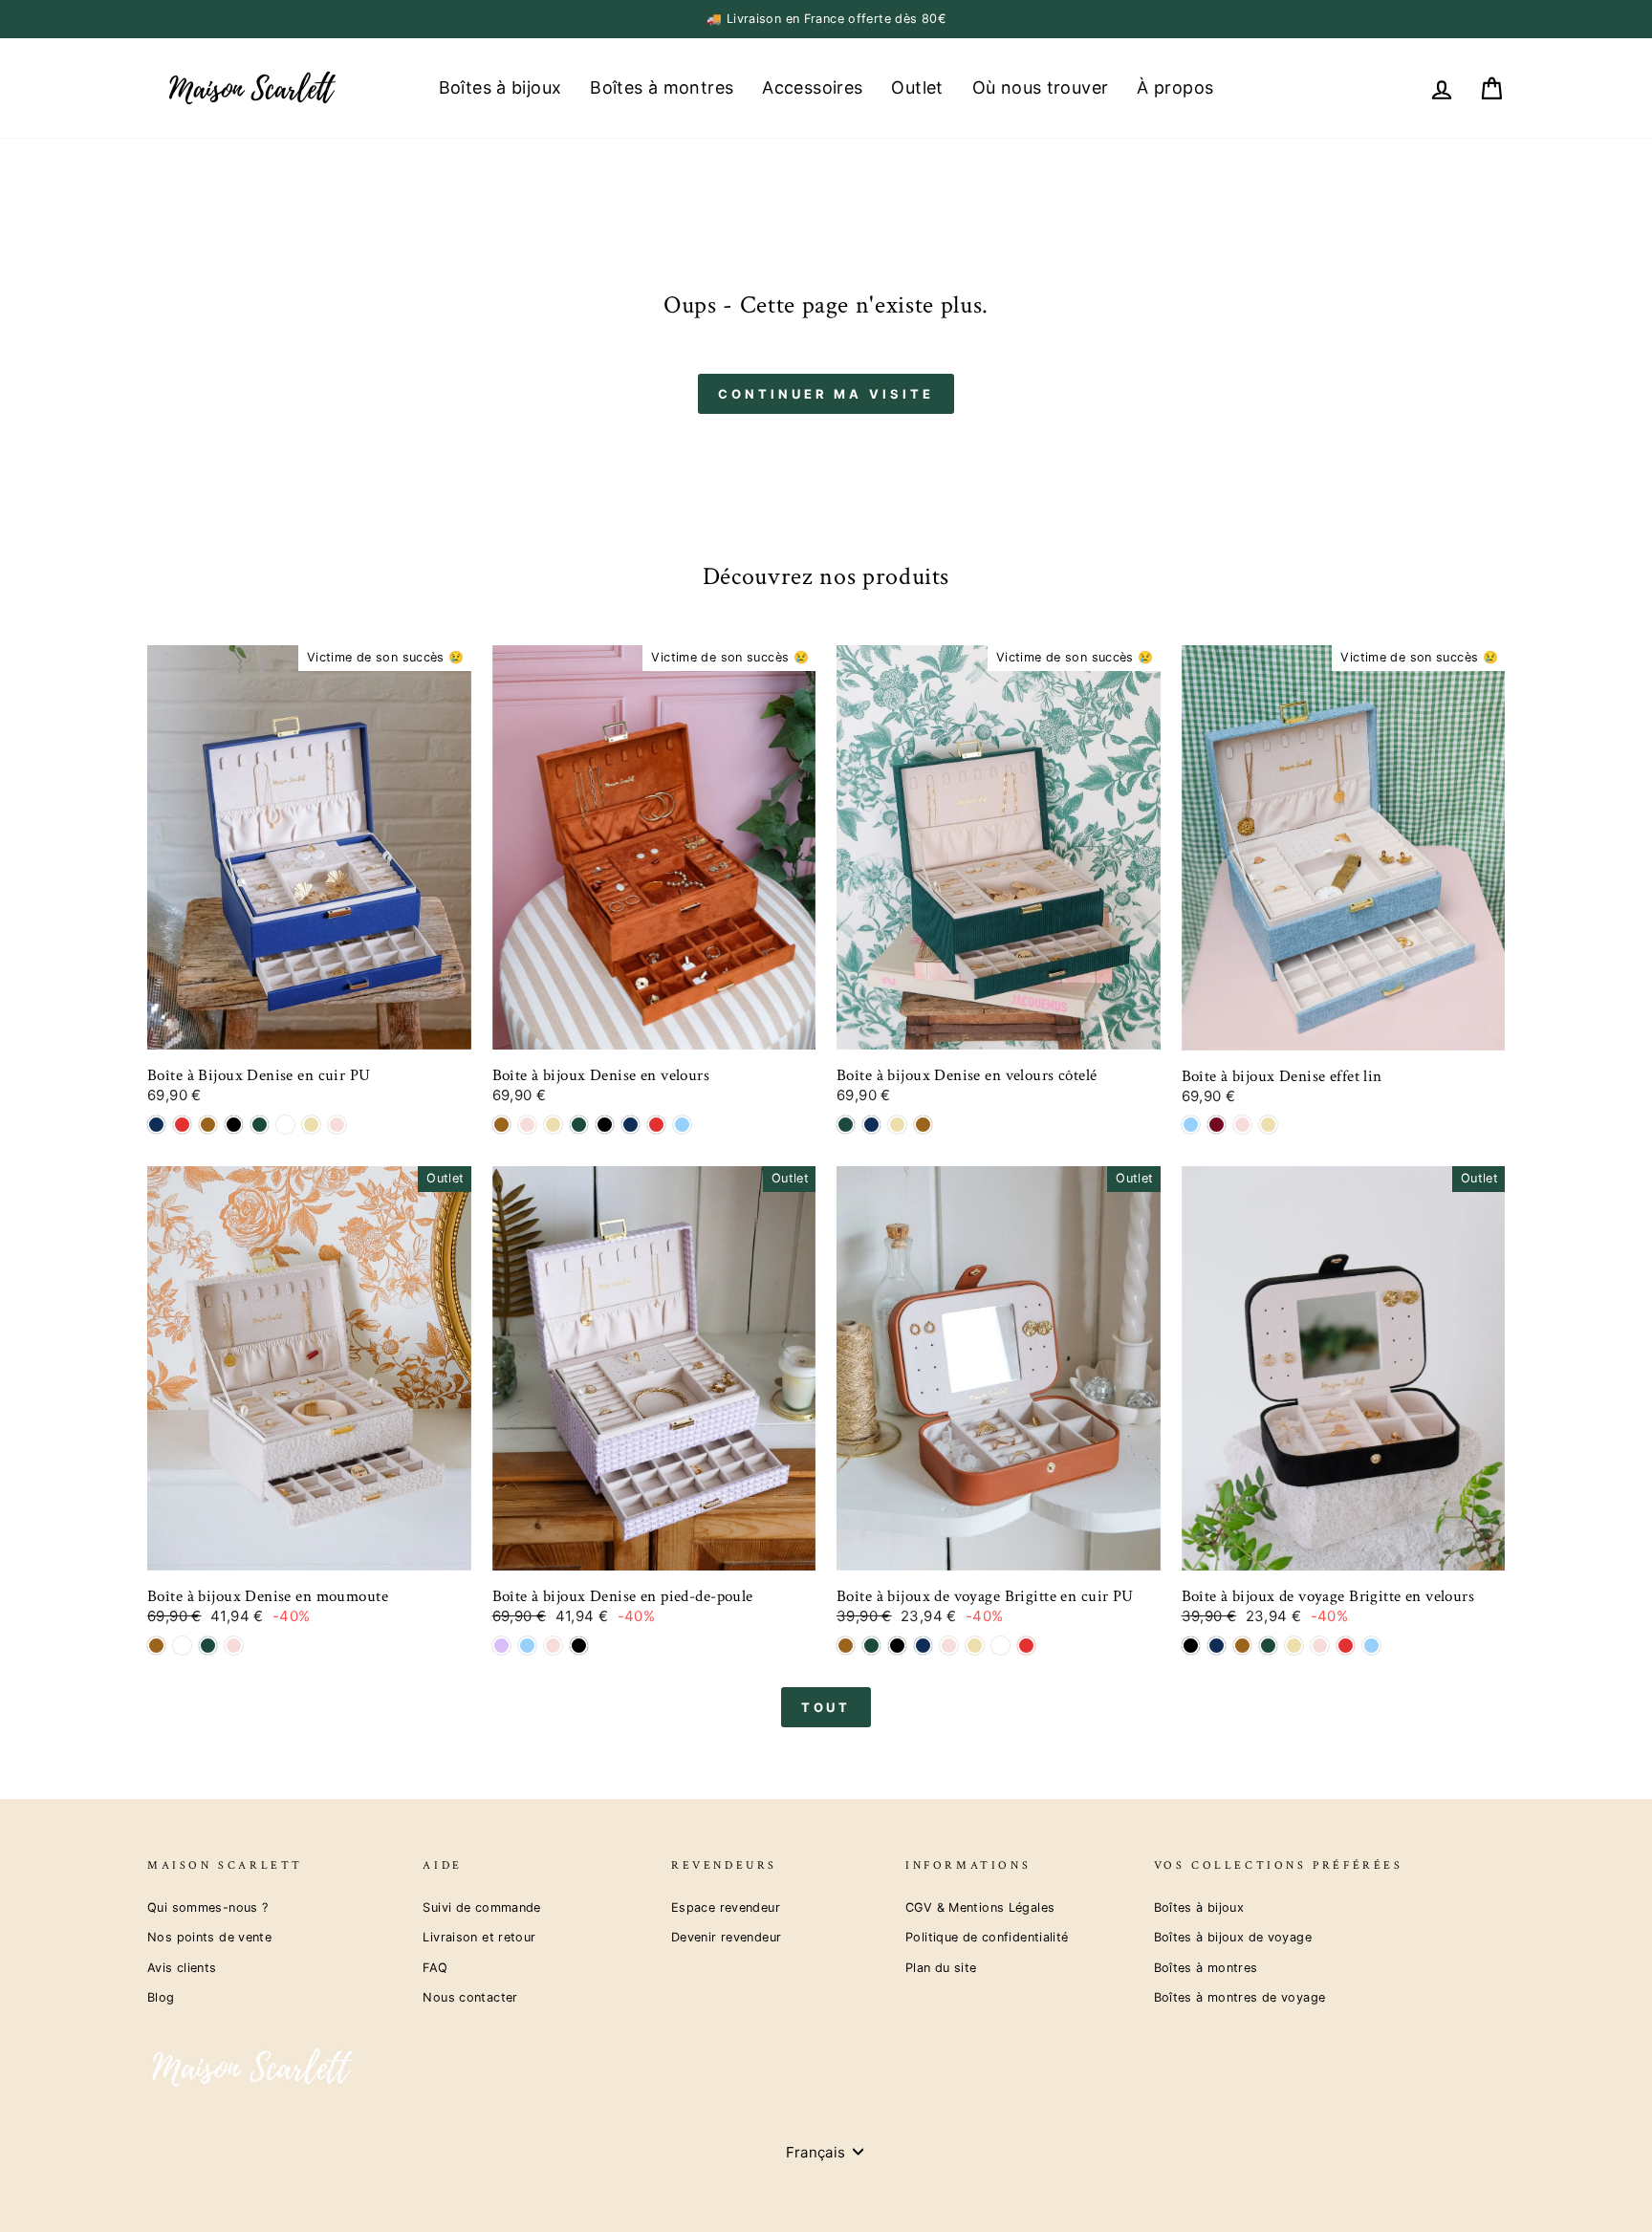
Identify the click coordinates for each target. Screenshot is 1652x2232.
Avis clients (182, 1968)
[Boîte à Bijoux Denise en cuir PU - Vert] (260, 1125)
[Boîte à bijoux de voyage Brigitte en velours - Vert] (1268, 1646)
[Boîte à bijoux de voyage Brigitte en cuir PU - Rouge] (1026, 1646)
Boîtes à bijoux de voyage (1233, 1937)
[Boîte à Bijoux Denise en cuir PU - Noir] (234, 1125)
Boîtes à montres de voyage (1240, 1997)
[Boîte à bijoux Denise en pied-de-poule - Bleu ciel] (527, 1646)
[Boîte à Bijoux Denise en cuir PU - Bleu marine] (156, 1125)
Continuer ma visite (826, 394)
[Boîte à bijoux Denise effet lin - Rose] (1242, 1125)
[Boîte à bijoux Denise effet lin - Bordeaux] (1217, 1125)
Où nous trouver (1041, 87)
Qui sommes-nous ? (207, 1907)
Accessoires (812, 87)
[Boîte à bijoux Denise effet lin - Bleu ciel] (1191, 1125)
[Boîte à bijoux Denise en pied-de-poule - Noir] (579, 1646)
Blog (161, 1997)
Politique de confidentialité (987, 1937)
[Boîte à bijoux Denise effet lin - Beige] (1268, 1125)
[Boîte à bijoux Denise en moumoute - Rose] (234, 1646)
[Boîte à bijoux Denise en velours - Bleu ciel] (682, 1125)
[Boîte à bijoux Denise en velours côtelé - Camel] (923, 1125)
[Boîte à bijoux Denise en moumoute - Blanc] (182, 1646)
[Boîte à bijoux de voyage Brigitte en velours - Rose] (1320, 1646)
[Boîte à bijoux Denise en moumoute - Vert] (208, 1646)
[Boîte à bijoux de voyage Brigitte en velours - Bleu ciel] (1371, 1646)
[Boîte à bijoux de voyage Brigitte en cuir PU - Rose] (949, 1646)
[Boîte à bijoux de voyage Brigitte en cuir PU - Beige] (975, 1646)
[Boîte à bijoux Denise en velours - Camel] (501, 1125)
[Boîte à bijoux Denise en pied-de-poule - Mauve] (501, 1646)
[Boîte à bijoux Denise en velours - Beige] (553, 1125)
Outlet (917, 87)
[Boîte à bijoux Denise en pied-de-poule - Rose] (553, 1646)
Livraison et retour (479, 1937)
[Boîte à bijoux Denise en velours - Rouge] (656, 1125)
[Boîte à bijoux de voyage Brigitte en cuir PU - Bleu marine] (923, 1646)
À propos (1175, 87)
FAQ (435, 1968)
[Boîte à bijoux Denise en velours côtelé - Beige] (897, 1125)
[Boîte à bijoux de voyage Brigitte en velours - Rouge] (1346, 1646)
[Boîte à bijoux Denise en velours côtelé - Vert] (846, 1125)
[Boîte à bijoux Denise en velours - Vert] (579, 1125)
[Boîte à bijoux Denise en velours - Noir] (605, 1125)
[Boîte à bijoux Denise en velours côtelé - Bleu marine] (871, 1125)
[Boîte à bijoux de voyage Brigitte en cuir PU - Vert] (871, 1646)
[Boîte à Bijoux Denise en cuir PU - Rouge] (182, 1125)
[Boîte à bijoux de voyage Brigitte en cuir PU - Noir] (897, 1646)
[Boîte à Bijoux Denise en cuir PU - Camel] (208, 1125)
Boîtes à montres (662, 87)
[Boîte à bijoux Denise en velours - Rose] (527, 1125)
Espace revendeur (726, 1907)
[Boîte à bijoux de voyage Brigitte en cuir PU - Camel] (846, 1646)
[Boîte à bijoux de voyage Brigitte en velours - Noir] (1191, 1646)
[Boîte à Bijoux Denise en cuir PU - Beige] (311, 1125)
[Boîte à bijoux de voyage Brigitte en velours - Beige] (1294, 1646)
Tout (826, 1707)
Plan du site (941, 1968)
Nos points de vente (209, 1937)
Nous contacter (470, 1997)
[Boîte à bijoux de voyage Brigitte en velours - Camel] (1242, 1646)
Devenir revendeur (726, 1937)
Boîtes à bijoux (500, 87)
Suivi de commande (481, 1907)
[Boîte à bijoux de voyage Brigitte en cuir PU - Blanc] (1000, 1646)
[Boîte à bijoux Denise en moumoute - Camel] (156, 1646)
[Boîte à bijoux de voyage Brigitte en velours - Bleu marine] (1217, 1646)
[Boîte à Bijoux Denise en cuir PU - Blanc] (285, 1125)
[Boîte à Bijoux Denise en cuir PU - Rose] (337, 1125)
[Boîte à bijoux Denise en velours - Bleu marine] (630, 1125)
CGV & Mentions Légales (980, 1907)
